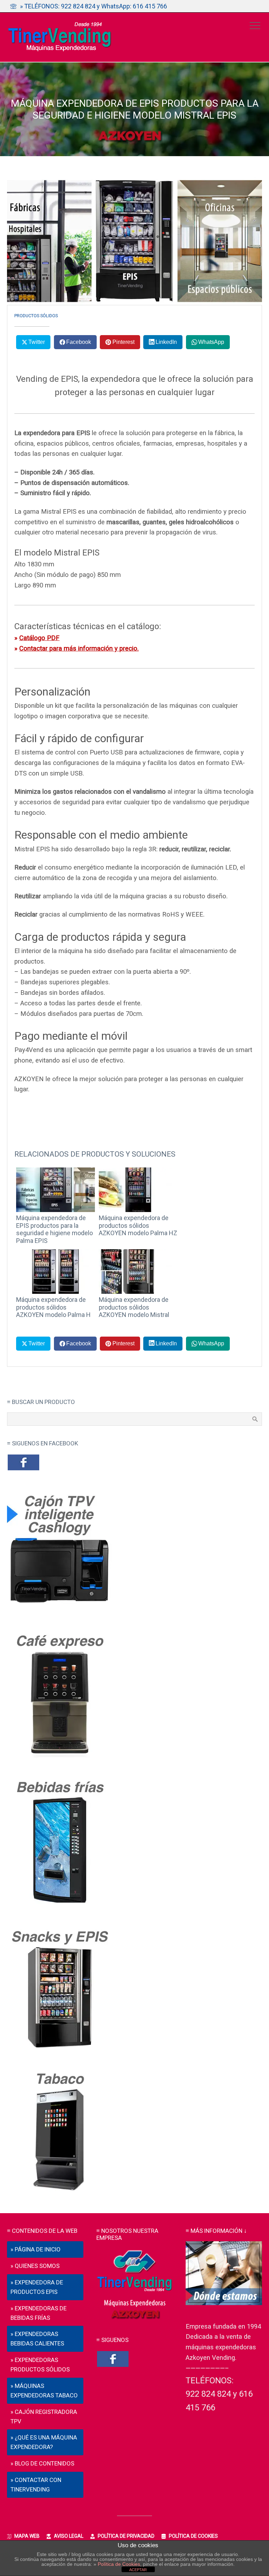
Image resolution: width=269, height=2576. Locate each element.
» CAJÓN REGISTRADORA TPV (44, 2417)
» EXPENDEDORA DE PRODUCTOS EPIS (37, 2287)
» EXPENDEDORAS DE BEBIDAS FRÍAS (39, 2313)
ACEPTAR (138, 2570)
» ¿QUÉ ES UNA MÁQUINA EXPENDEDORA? (44, 2442)
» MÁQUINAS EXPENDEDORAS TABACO (44, 2391)
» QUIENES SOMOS (35, 2266)
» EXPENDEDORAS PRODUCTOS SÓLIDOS (40, 2365)
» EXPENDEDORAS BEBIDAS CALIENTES (37, 2339)
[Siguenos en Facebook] (23, 1469)
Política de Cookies (119, 2564)
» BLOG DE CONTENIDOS (42, 2463)
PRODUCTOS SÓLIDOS (36, 316)
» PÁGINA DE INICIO (36, 2249)
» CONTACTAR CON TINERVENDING (36, 2485)
